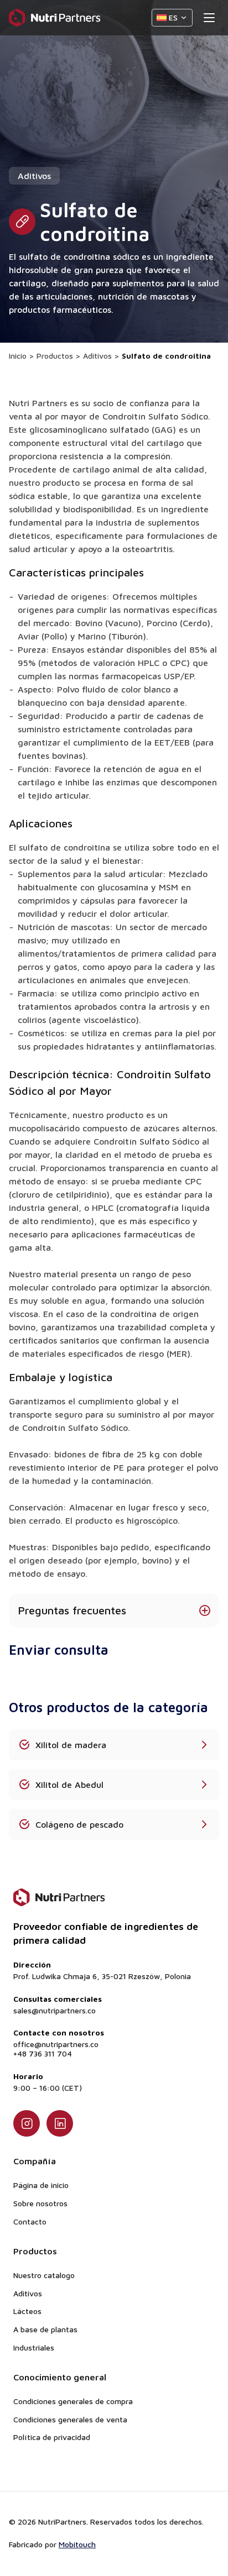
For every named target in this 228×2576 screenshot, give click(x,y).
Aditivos (97, 356)
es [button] (173, 17)
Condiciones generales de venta (70, 2419)
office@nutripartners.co (56, 2044)
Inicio (18, 356)
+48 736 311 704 (43, 2054)
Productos (55, 356)
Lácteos (27, 2311)
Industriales (34, 2347)
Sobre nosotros (40, 2203)
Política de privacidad (52, 2437)
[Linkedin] (60, 2123)
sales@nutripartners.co (55, 2011)
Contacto (30, 2221)
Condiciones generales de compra (73, 2401)
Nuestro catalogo (44, 2275)
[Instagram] (27, 2123)
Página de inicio (41, 2185)
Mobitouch (77, 2544)
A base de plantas (45, 2329)
